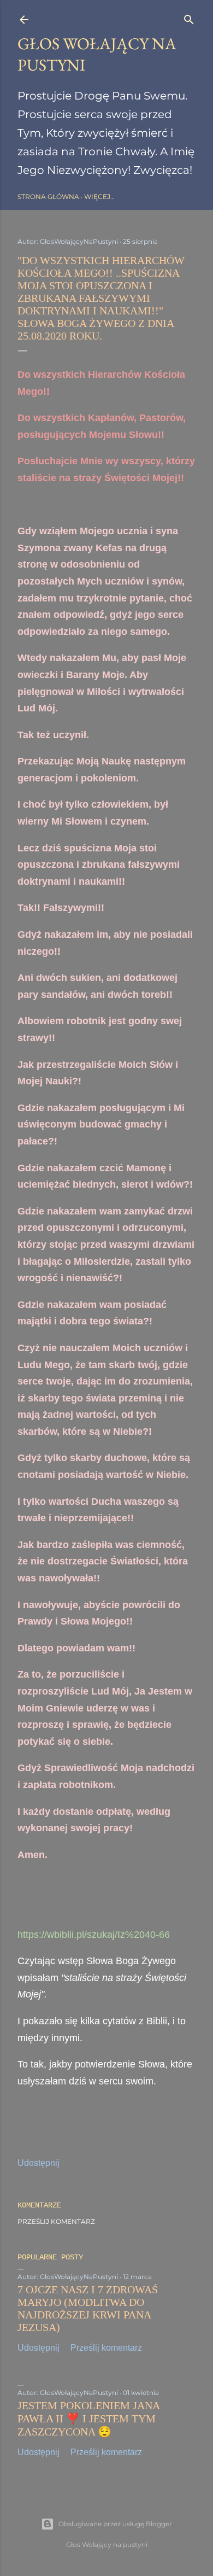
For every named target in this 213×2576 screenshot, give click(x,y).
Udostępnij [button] (39, 2163)
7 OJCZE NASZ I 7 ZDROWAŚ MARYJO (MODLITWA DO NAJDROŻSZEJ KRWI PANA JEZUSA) (88, 2308)
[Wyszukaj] (189, 17)
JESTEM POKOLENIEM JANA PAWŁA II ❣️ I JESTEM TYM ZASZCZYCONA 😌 (88, 2419)
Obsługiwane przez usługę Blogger (115, 2524)
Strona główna (48, 197)
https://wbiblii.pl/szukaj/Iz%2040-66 (94, 1935)
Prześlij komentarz (56, 2221)
